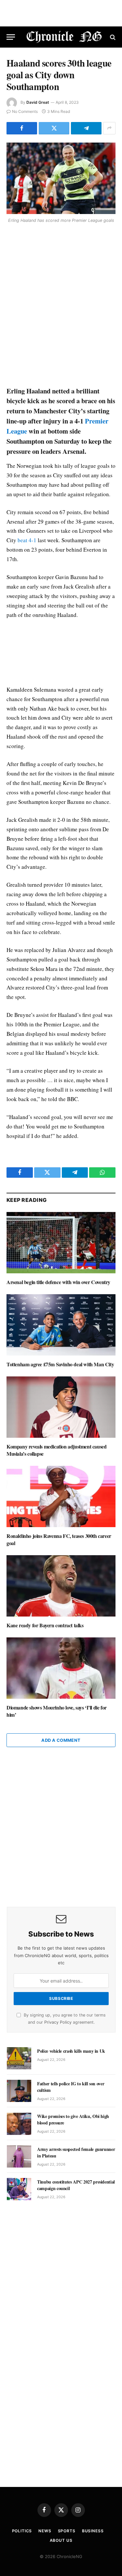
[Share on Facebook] (22, 128)
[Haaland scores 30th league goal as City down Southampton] (61, 178)
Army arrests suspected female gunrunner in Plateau (76, 2152)
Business (93, 2531)
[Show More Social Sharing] (109, 128)
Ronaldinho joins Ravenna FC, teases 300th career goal (59, 1539)
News (45, 2531)
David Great (38, 102)
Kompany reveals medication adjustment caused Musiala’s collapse (56, 1450)
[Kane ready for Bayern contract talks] (61, 1586)
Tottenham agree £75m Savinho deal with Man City (60, 1364)
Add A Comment (61, 1740)
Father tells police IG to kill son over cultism (71, 2087)
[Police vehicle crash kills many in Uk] (19, 2058)
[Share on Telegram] (86, 128)
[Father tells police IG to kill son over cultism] (19, 2091)
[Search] (112, 37)
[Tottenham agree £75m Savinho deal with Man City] (61, 1325)
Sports (67, 2531)
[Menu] (11, 37)
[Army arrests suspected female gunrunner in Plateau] (19, 2156)
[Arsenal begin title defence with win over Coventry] (61, 1243)
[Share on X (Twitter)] (54, 128)
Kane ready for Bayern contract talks (45, 1625)
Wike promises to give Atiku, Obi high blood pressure (73, 2119)
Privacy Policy (58, 2022)
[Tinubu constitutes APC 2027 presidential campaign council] (19, 2189)
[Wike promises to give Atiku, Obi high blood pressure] (19, 2124)
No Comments (25, 111)
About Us (61, 2540)
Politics (22, 2531)
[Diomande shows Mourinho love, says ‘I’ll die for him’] (61, 1668)
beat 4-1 (27, 540)
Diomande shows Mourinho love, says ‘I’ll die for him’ (57, 1711)
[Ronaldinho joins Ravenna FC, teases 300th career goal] (61, 1496)
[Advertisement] (61, 306)
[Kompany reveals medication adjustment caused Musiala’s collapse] (61, 1407)
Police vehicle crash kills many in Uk (71, 2051)
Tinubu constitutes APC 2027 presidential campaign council (76, 2185)
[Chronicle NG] (64, 37)
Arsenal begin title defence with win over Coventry (58, 1282)
